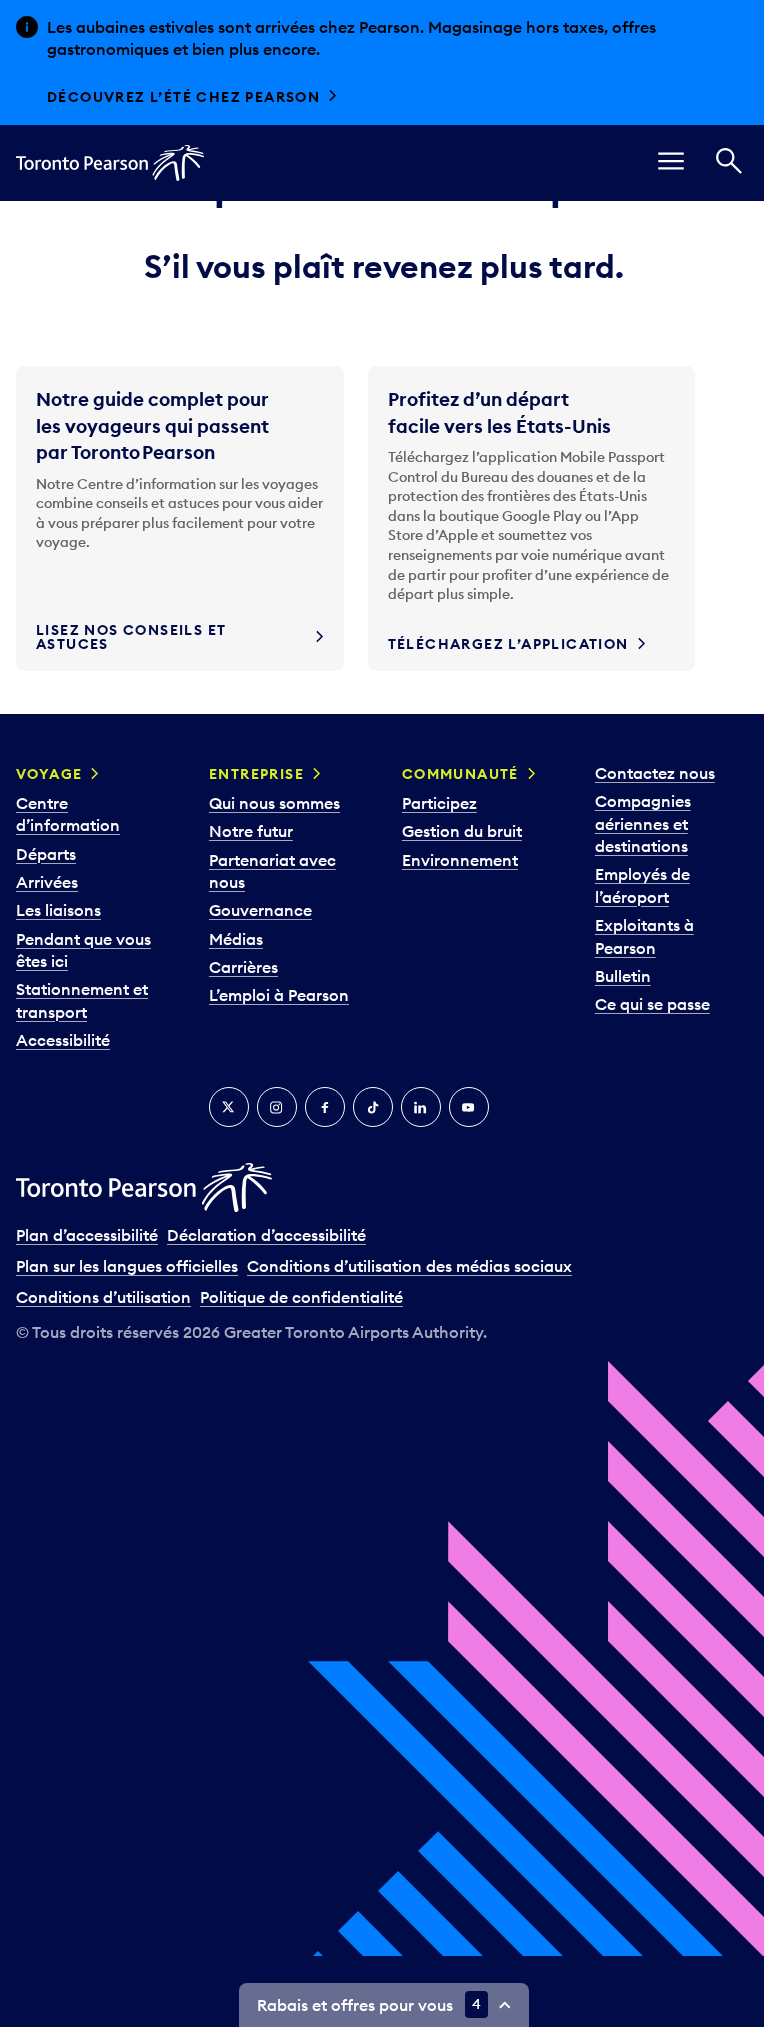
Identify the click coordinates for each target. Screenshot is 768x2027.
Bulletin (623, 976)
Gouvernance (260, 910)
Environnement (460, 860)
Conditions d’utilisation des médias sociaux (409, 1266)
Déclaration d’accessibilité (266, 1235)
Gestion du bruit (462, 831)
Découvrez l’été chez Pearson (183, 97)
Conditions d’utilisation (103, 1297)
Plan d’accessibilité (87, 1235)
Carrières (243, 967)
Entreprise (256, 774)
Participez (439, 803)
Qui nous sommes (274, 803)
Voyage (49, 774)
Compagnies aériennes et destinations (643, 823)
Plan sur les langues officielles (127, 1266)
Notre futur (251, 831)
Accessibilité (63, 1040)
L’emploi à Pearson (279, 995)
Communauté (460, 774)
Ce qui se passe (652, 1004)
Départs (46, 854)
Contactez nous (655, 773)
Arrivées (47, 882)
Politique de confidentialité (301, 1297)
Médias (236, 939)
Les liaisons (58, 910)
